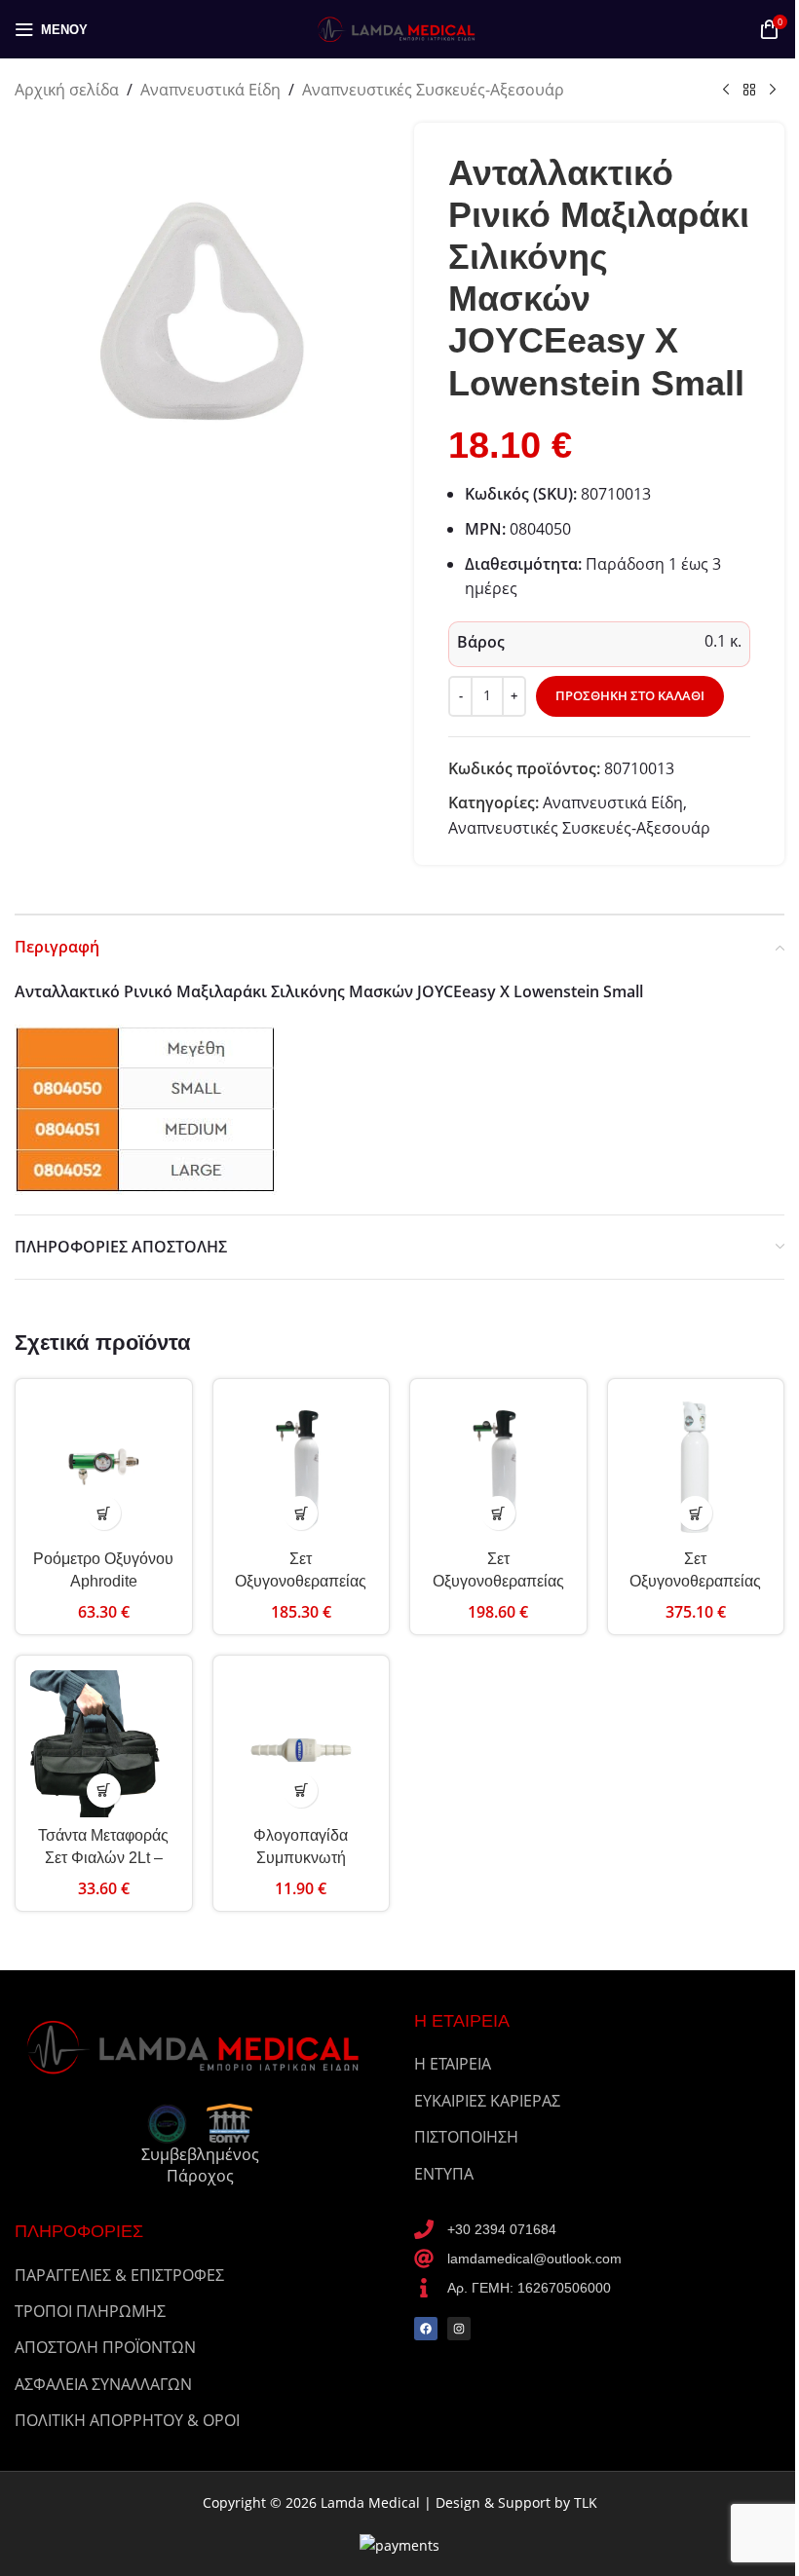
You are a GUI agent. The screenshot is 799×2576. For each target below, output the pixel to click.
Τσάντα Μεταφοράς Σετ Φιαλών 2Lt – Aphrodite (103, 1857)
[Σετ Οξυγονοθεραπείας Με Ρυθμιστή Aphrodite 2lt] (302, 1467)
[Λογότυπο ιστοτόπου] (399, 27)
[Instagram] (459, 2329)
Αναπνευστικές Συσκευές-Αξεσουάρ (433, 90)
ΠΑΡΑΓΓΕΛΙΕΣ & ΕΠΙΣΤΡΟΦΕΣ (119, 2275)
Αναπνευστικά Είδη (210, 90)
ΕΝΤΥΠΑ (444, 2174)
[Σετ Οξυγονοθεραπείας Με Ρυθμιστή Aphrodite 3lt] (498, 1467)
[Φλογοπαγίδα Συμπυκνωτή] (302, 1744)
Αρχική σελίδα (67, 90)
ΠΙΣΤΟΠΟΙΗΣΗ (466, 2137)
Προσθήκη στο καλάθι (630, 695)
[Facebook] (426, 2329)
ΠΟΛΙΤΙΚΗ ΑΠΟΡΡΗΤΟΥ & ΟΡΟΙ (127, 2420)
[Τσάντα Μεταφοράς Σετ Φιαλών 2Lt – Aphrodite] (104, 1744)
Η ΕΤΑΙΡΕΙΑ (453, 2064)
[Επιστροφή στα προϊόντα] (749, 91)
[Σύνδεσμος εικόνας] (200, 2045)
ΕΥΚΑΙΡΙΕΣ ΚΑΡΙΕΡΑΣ (487, 2101)
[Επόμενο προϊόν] (773, 91)
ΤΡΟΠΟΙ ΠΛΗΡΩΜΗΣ (90, 2311)
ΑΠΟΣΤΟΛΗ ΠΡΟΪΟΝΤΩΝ (105, 2347)
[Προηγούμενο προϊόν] (726, 91)
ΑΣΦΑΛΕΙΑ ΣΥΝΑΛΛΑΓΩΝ (103, 2384)
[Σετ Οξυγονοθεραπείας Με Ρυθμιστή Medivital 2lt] (696, 1467)
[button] (104, 1513)
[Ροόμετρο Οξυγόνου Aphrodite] (104, 1467)
